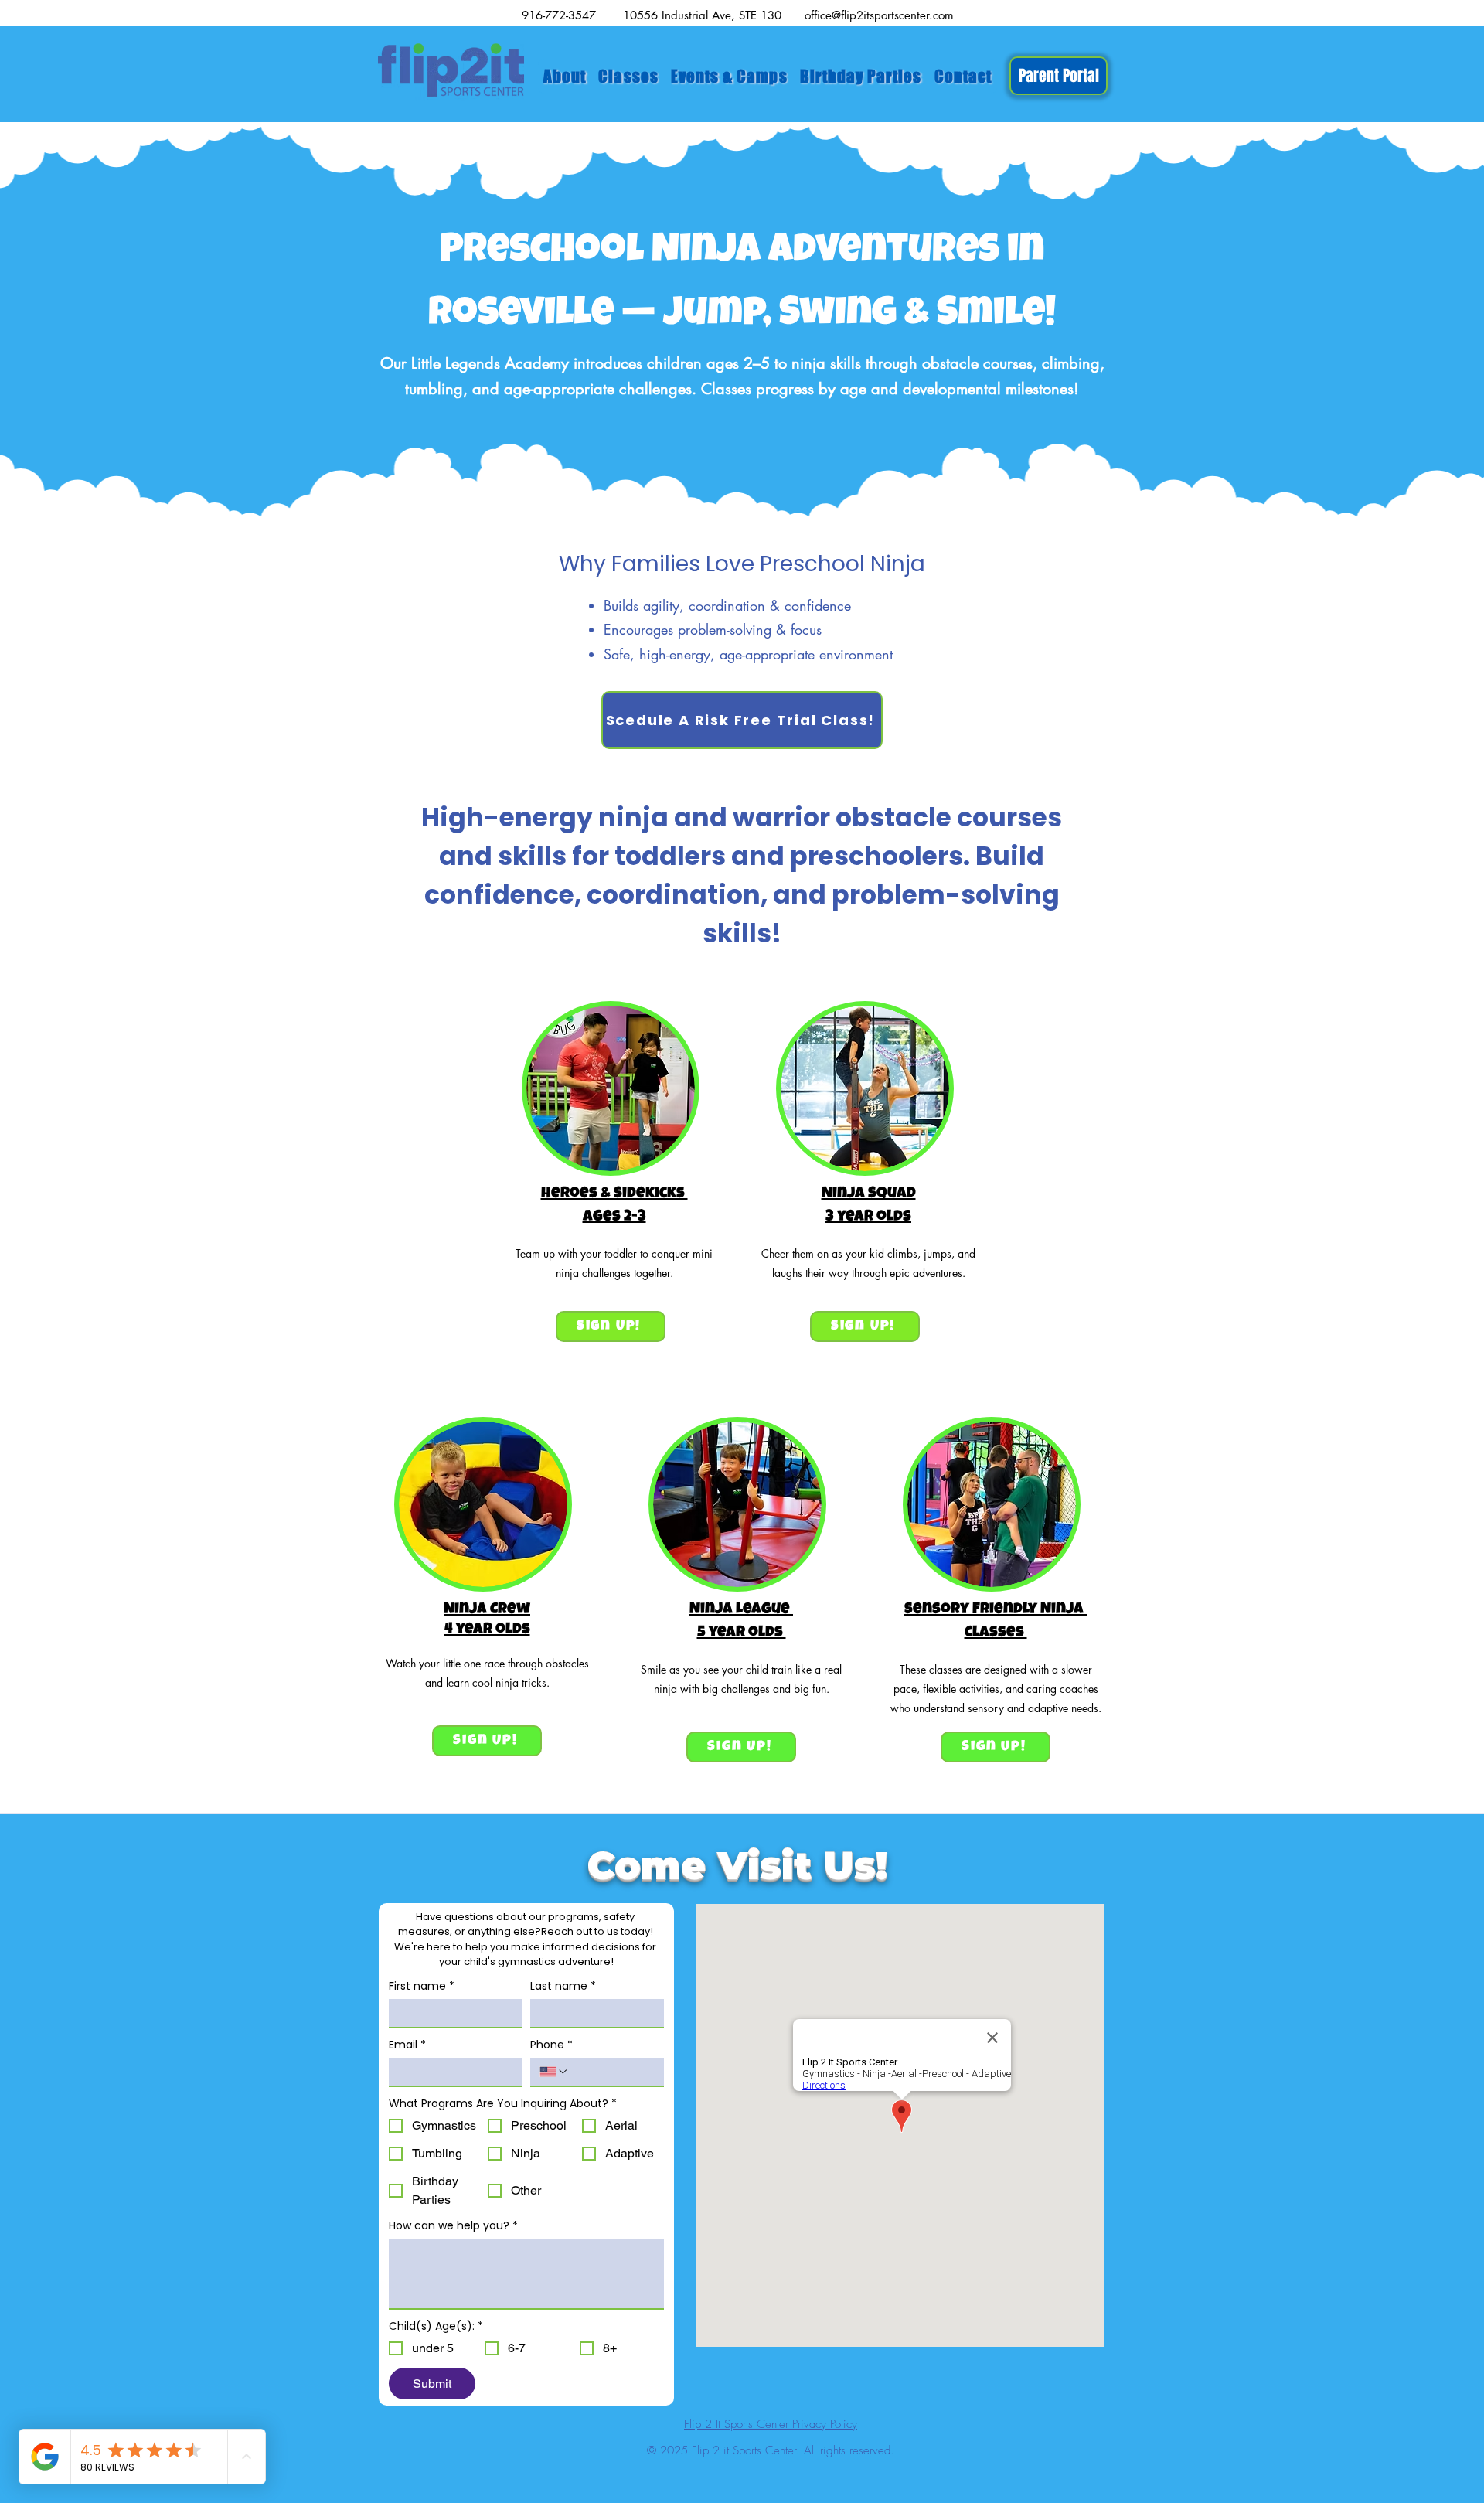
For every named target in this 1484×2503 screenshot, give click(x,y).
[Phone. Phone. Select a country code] (554, 2072)
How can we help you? (453, 2226)
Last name (563, 1986)
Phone (551, 2045)
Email (407, 2045)
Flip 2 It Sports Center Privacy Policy (771, 2424)
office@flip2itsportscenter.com (879, 15)
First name (422, 1986)
